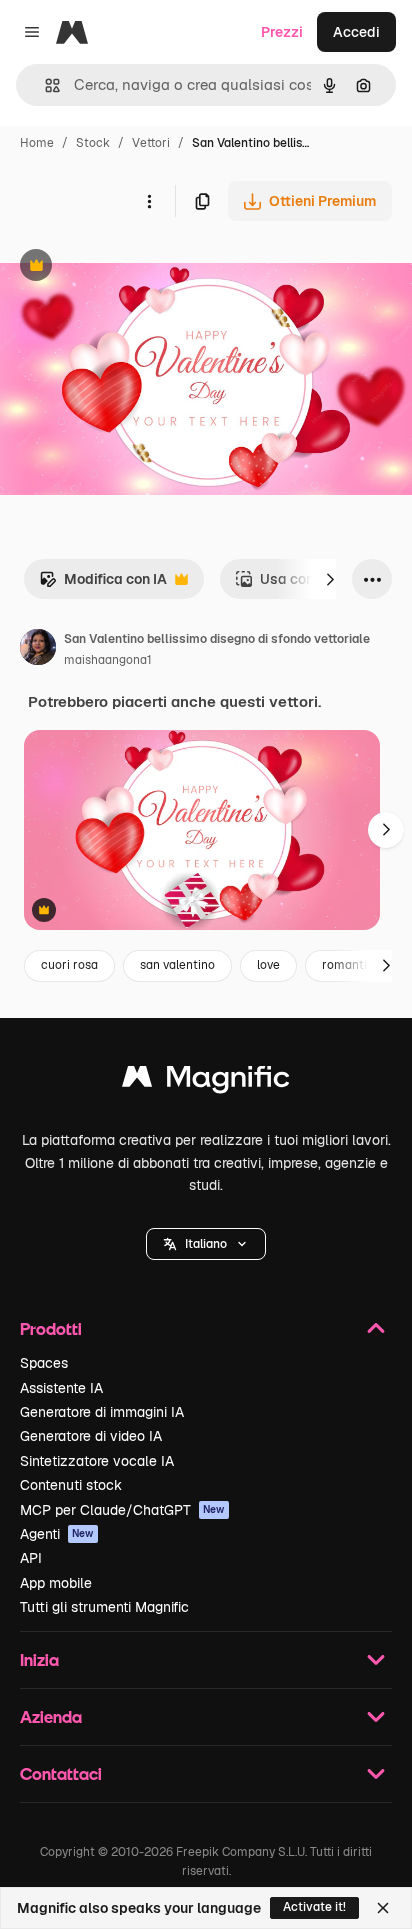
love (268, 965)
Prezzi (282, 32)
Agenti (57, 1534)
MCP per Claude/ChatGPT (122, 1510)
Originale (132, 267)
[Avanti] (330, 579)
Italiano (206, 1244)
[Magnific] (206, 1081)
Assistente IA (61, 1388)
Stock (93, 143)
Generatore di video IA (91, 1436)
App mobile (56, 1583)
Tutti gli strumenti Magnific (104, 1607)
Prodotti (51, 1328)
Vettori (151, 143)
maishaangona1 (108, 660)
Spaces (44, 1363)
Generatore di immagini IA (102, 1412)
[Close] (383, 1908)
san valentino (177, 965)
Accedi (356, 32)
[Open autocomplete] (44, 85)
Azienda (51, 1716)
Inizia (39, 1659)
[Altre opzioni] (149, 201)
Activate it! (314, 1907)
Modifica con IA (103, 584)
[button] (206, 1244)
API (31, 1558)
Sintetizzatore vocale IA (97, 1461)
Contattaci (61, 1773)
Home (37, 143)
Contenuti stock (71, 1485)
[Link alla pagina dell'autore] (38, 650)
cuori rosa (69, 965)
